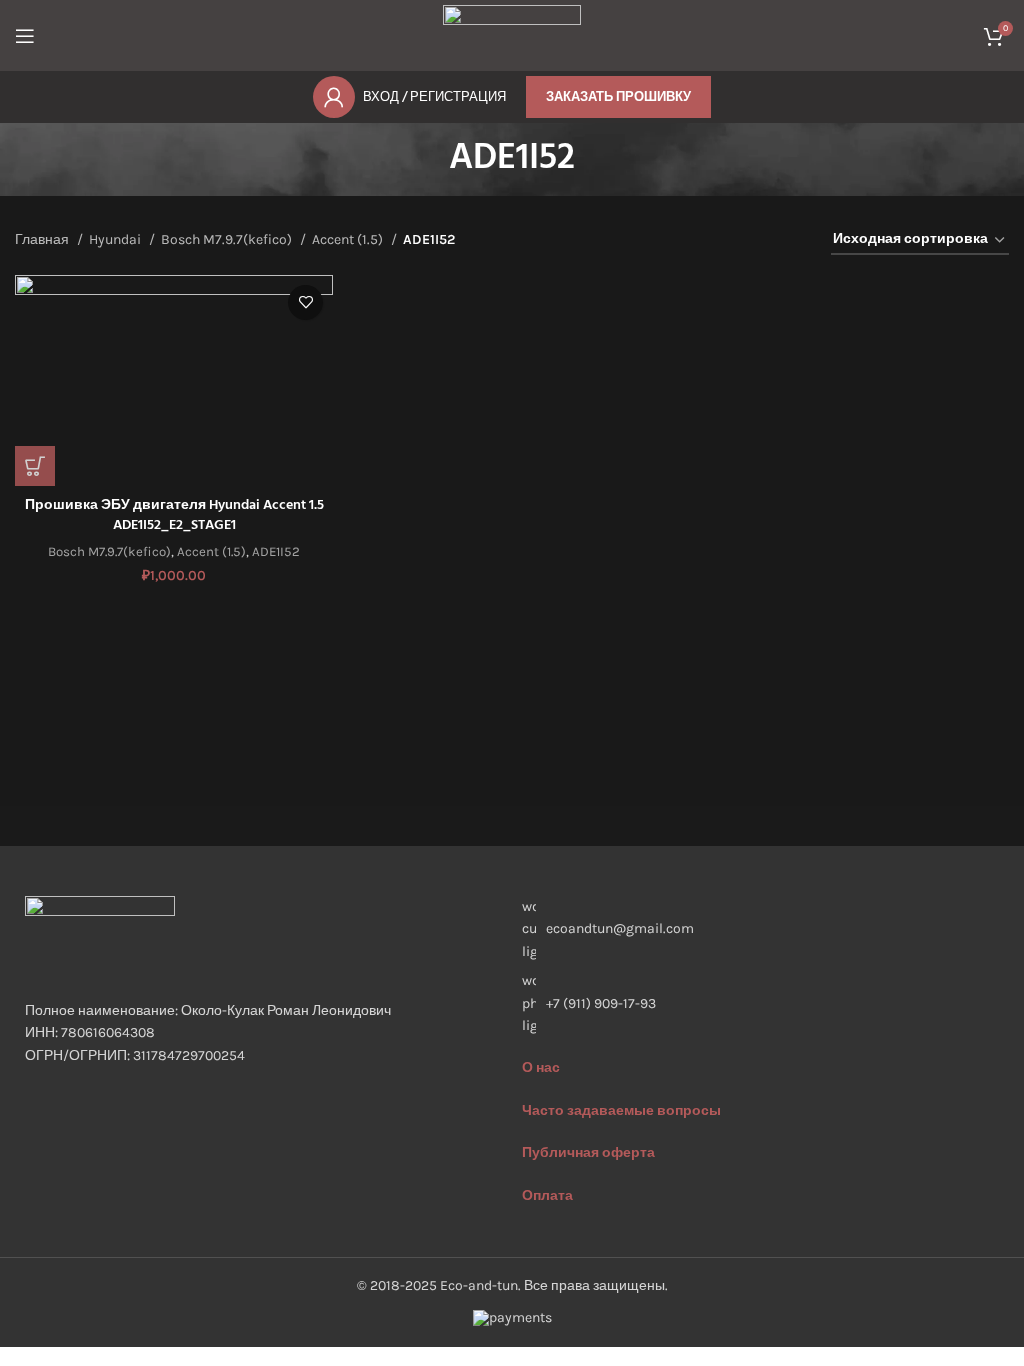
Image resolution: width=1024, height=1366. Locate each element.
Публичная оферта (588, 1152)
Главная (43, 239)
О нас (541, 1067)
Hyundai (116, 239)
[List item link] (760, 1003)
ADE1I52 (276, 551)
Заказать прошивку (618, 96)
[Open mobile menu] (25, 36)
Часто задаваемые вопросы (621, 1110)
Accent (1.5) (349, 239)
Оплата (547, 1195)
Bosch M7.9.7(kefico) (228, 239)
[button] (35, 466)
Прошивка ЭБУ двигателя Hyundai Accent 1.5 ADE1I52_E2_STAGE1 (174, 515)
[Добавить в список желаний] (305, 302)
